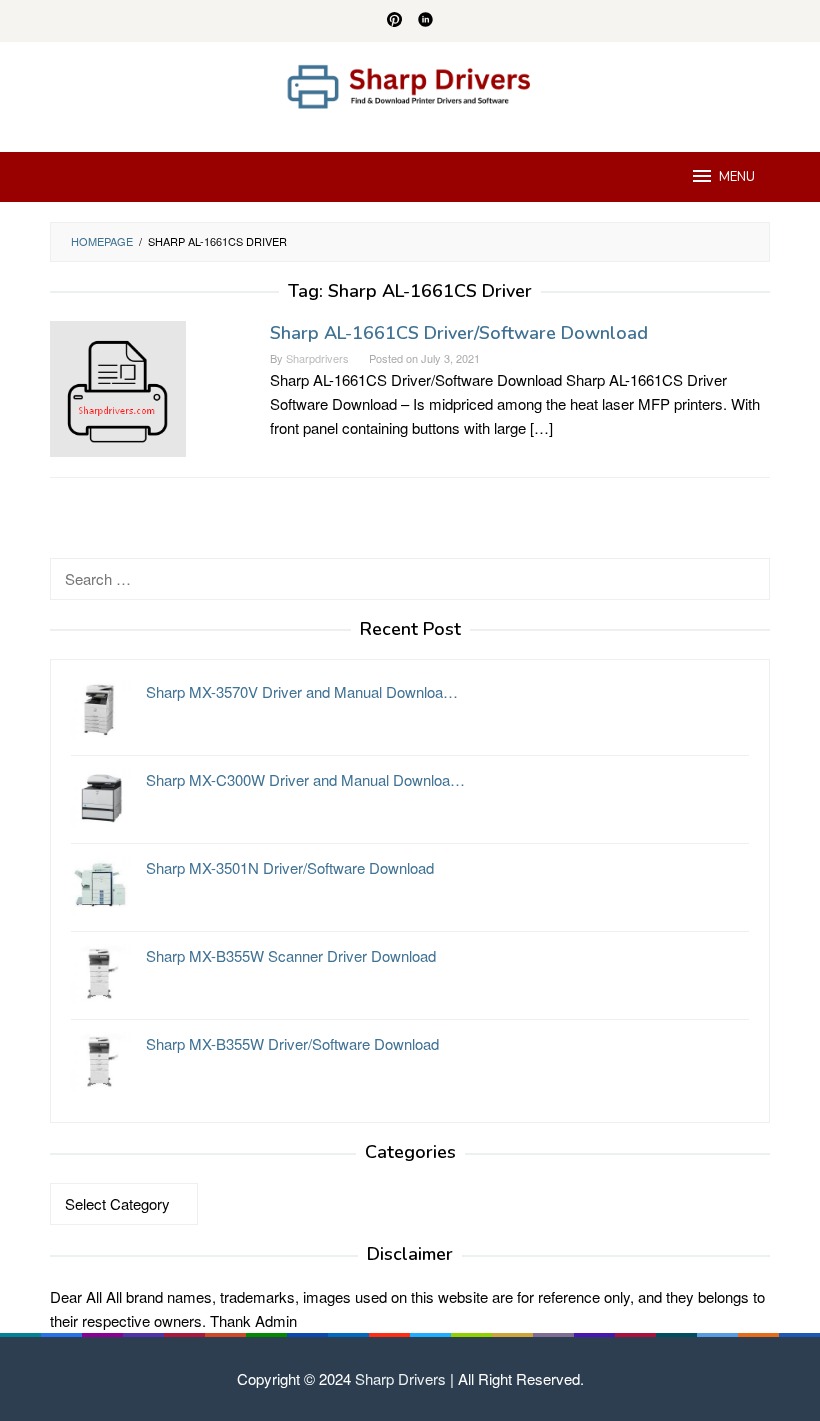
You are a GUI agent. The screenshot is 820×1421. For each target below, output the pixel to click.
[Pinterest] (394, 21)
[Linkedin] (425, 21)
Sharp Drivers (400, 1378)
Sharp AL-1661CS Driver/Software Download (459, 333)
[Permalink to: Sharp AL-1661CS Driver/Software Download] (118, 386)
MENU (737, 177)
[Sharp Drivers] (410, 84)
